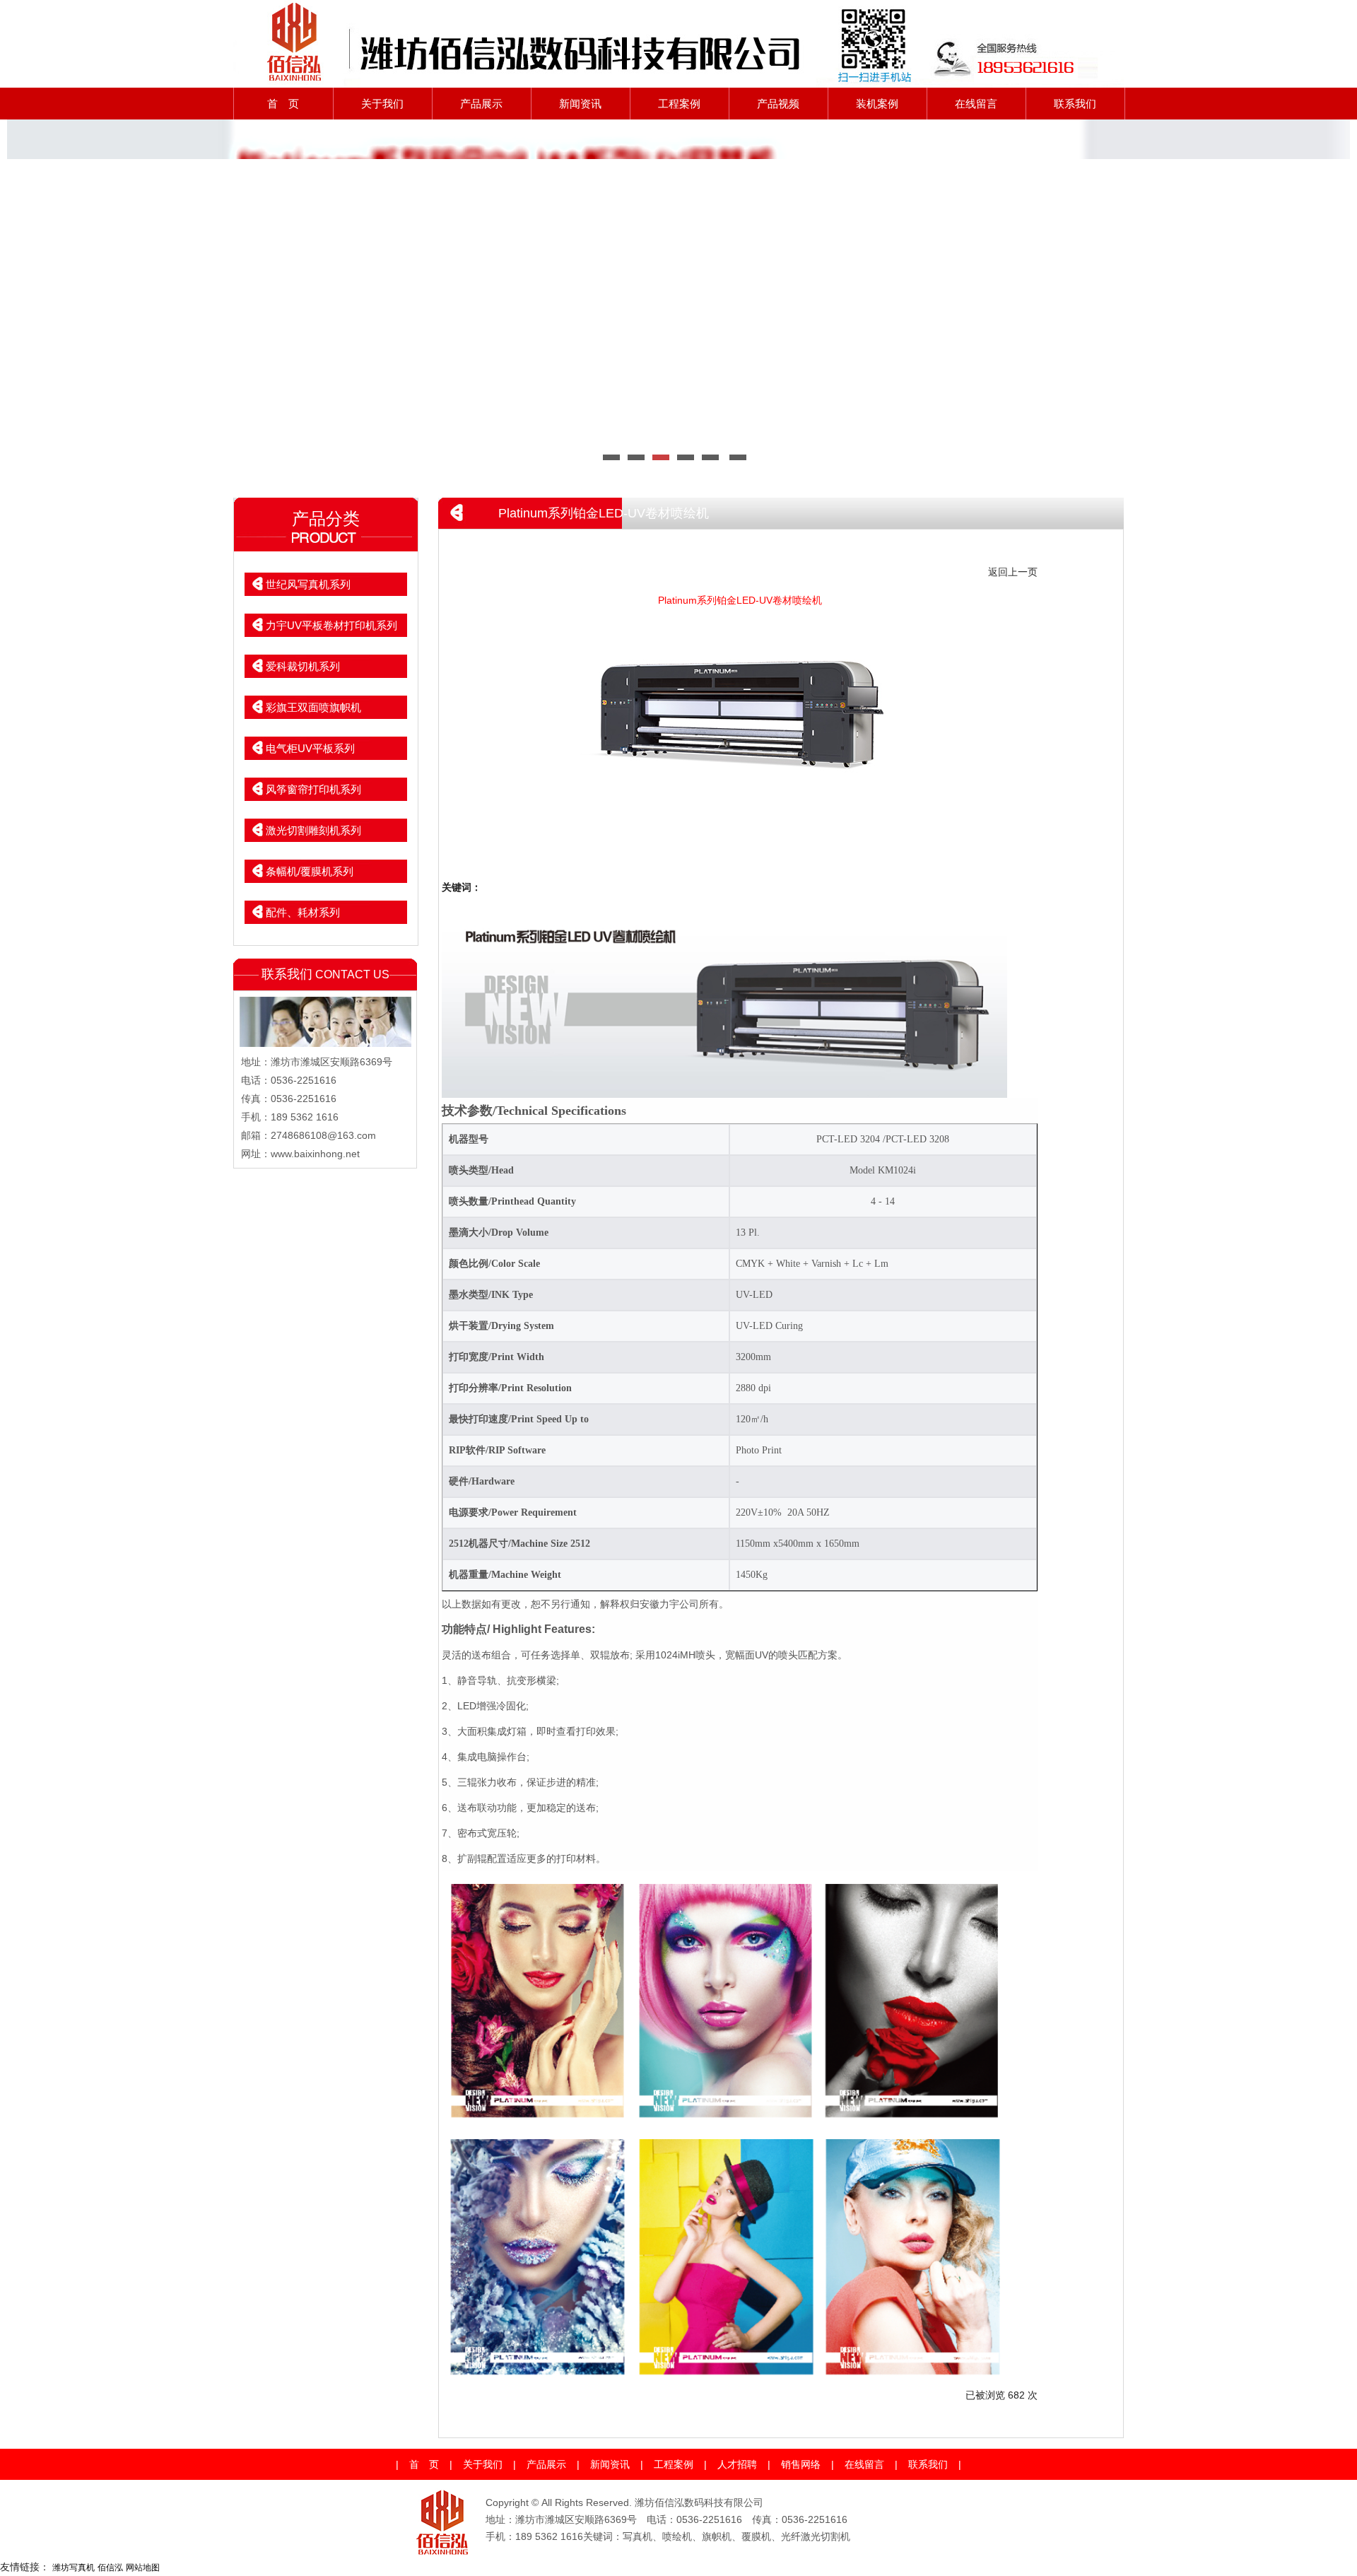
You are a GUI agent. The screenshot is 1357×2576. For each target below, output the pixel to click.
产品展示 (481, 104)
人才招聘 (737, 2464)
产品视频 (778, 104)
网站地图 (143, 2568)
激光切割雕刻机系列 (313, 830)
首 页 (283, 104)
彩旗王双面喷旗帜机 (313, 707)
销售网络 (801, 2464)
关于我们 (382, 104)
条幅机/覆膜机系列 (310, 871)
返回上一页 (1013, 572)
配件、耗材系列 (303, 912)
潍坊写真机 (74, 2568)
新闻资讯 (580, 104)
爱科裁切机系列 (303, 666)
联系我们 (1075, 104)
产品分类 (326, 519)
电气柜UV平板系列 (310, 748)
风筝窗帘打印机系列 (313, 789)
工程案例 (679, 104)
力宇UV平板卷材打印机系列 (331, 625)
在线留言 (976, 104)
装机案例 (877, 104)
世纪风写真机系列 (308, 584)
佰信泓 (110, 2568)
